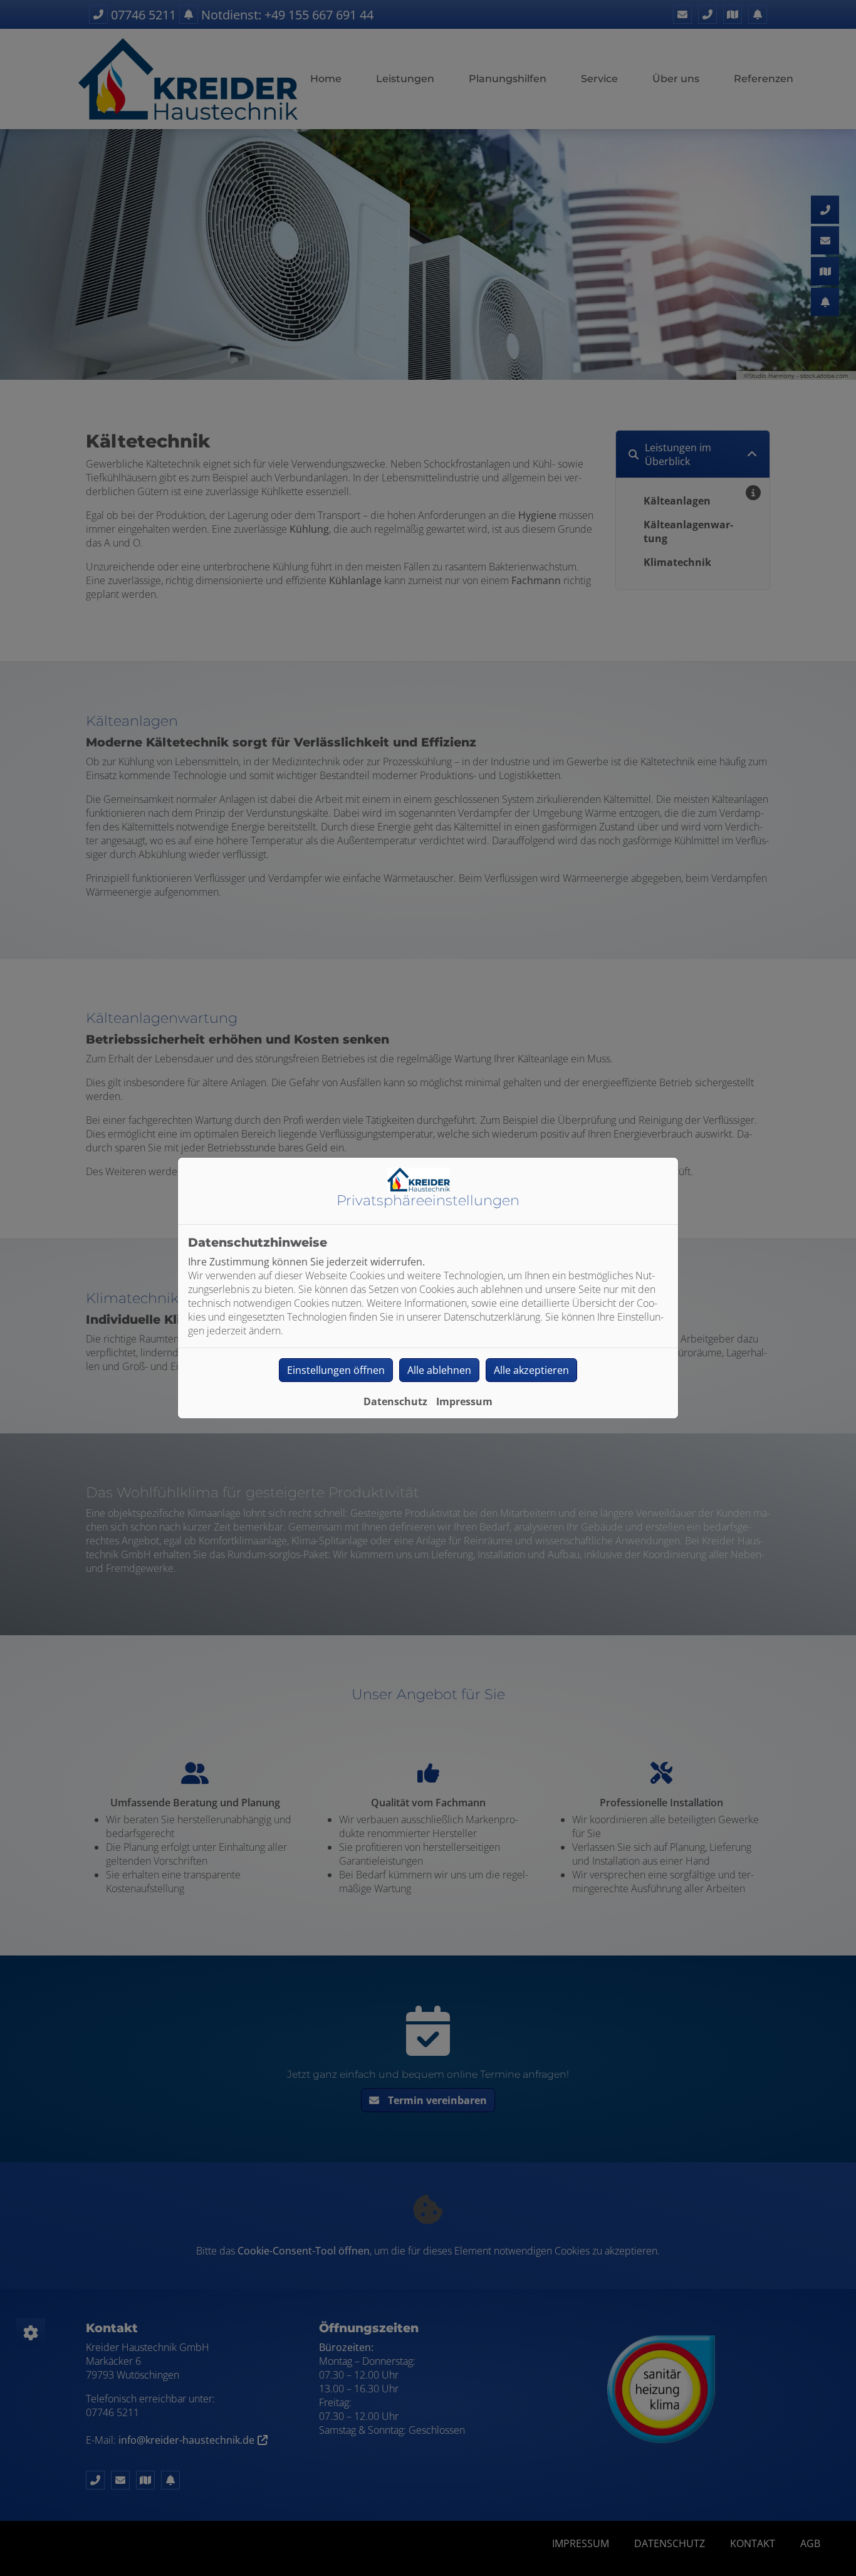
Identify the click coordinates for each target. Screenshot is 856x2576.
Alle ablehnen (439, 1370)
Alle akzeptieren (531, 1370)
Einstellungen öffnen (336, 1370)
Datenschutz (395, 1401)
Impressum (464, 1401)
